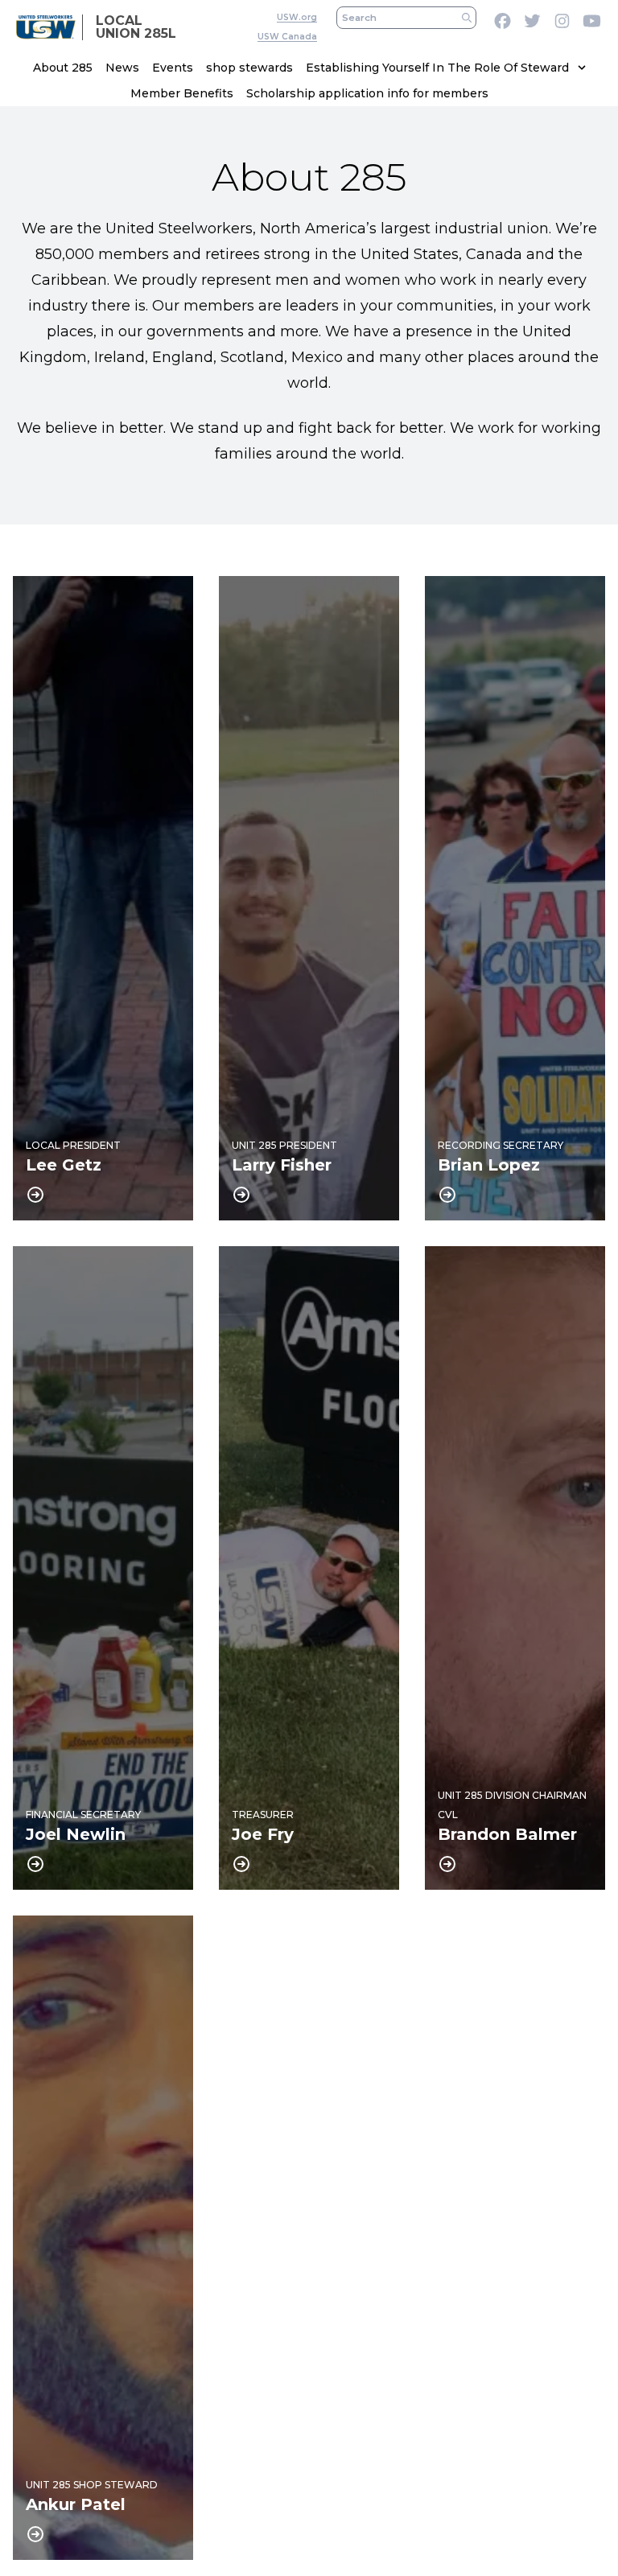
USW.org (297, 17)
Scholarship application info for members (367, 93)
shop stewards (249, 68)
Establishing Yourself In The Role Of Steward (437, 68)
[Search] (467, 18)
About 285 (63, 68)
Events (173, 68)
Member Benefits (182, 93)
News (122, 68)
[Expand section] (582, 68)
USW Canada (287, 37)
